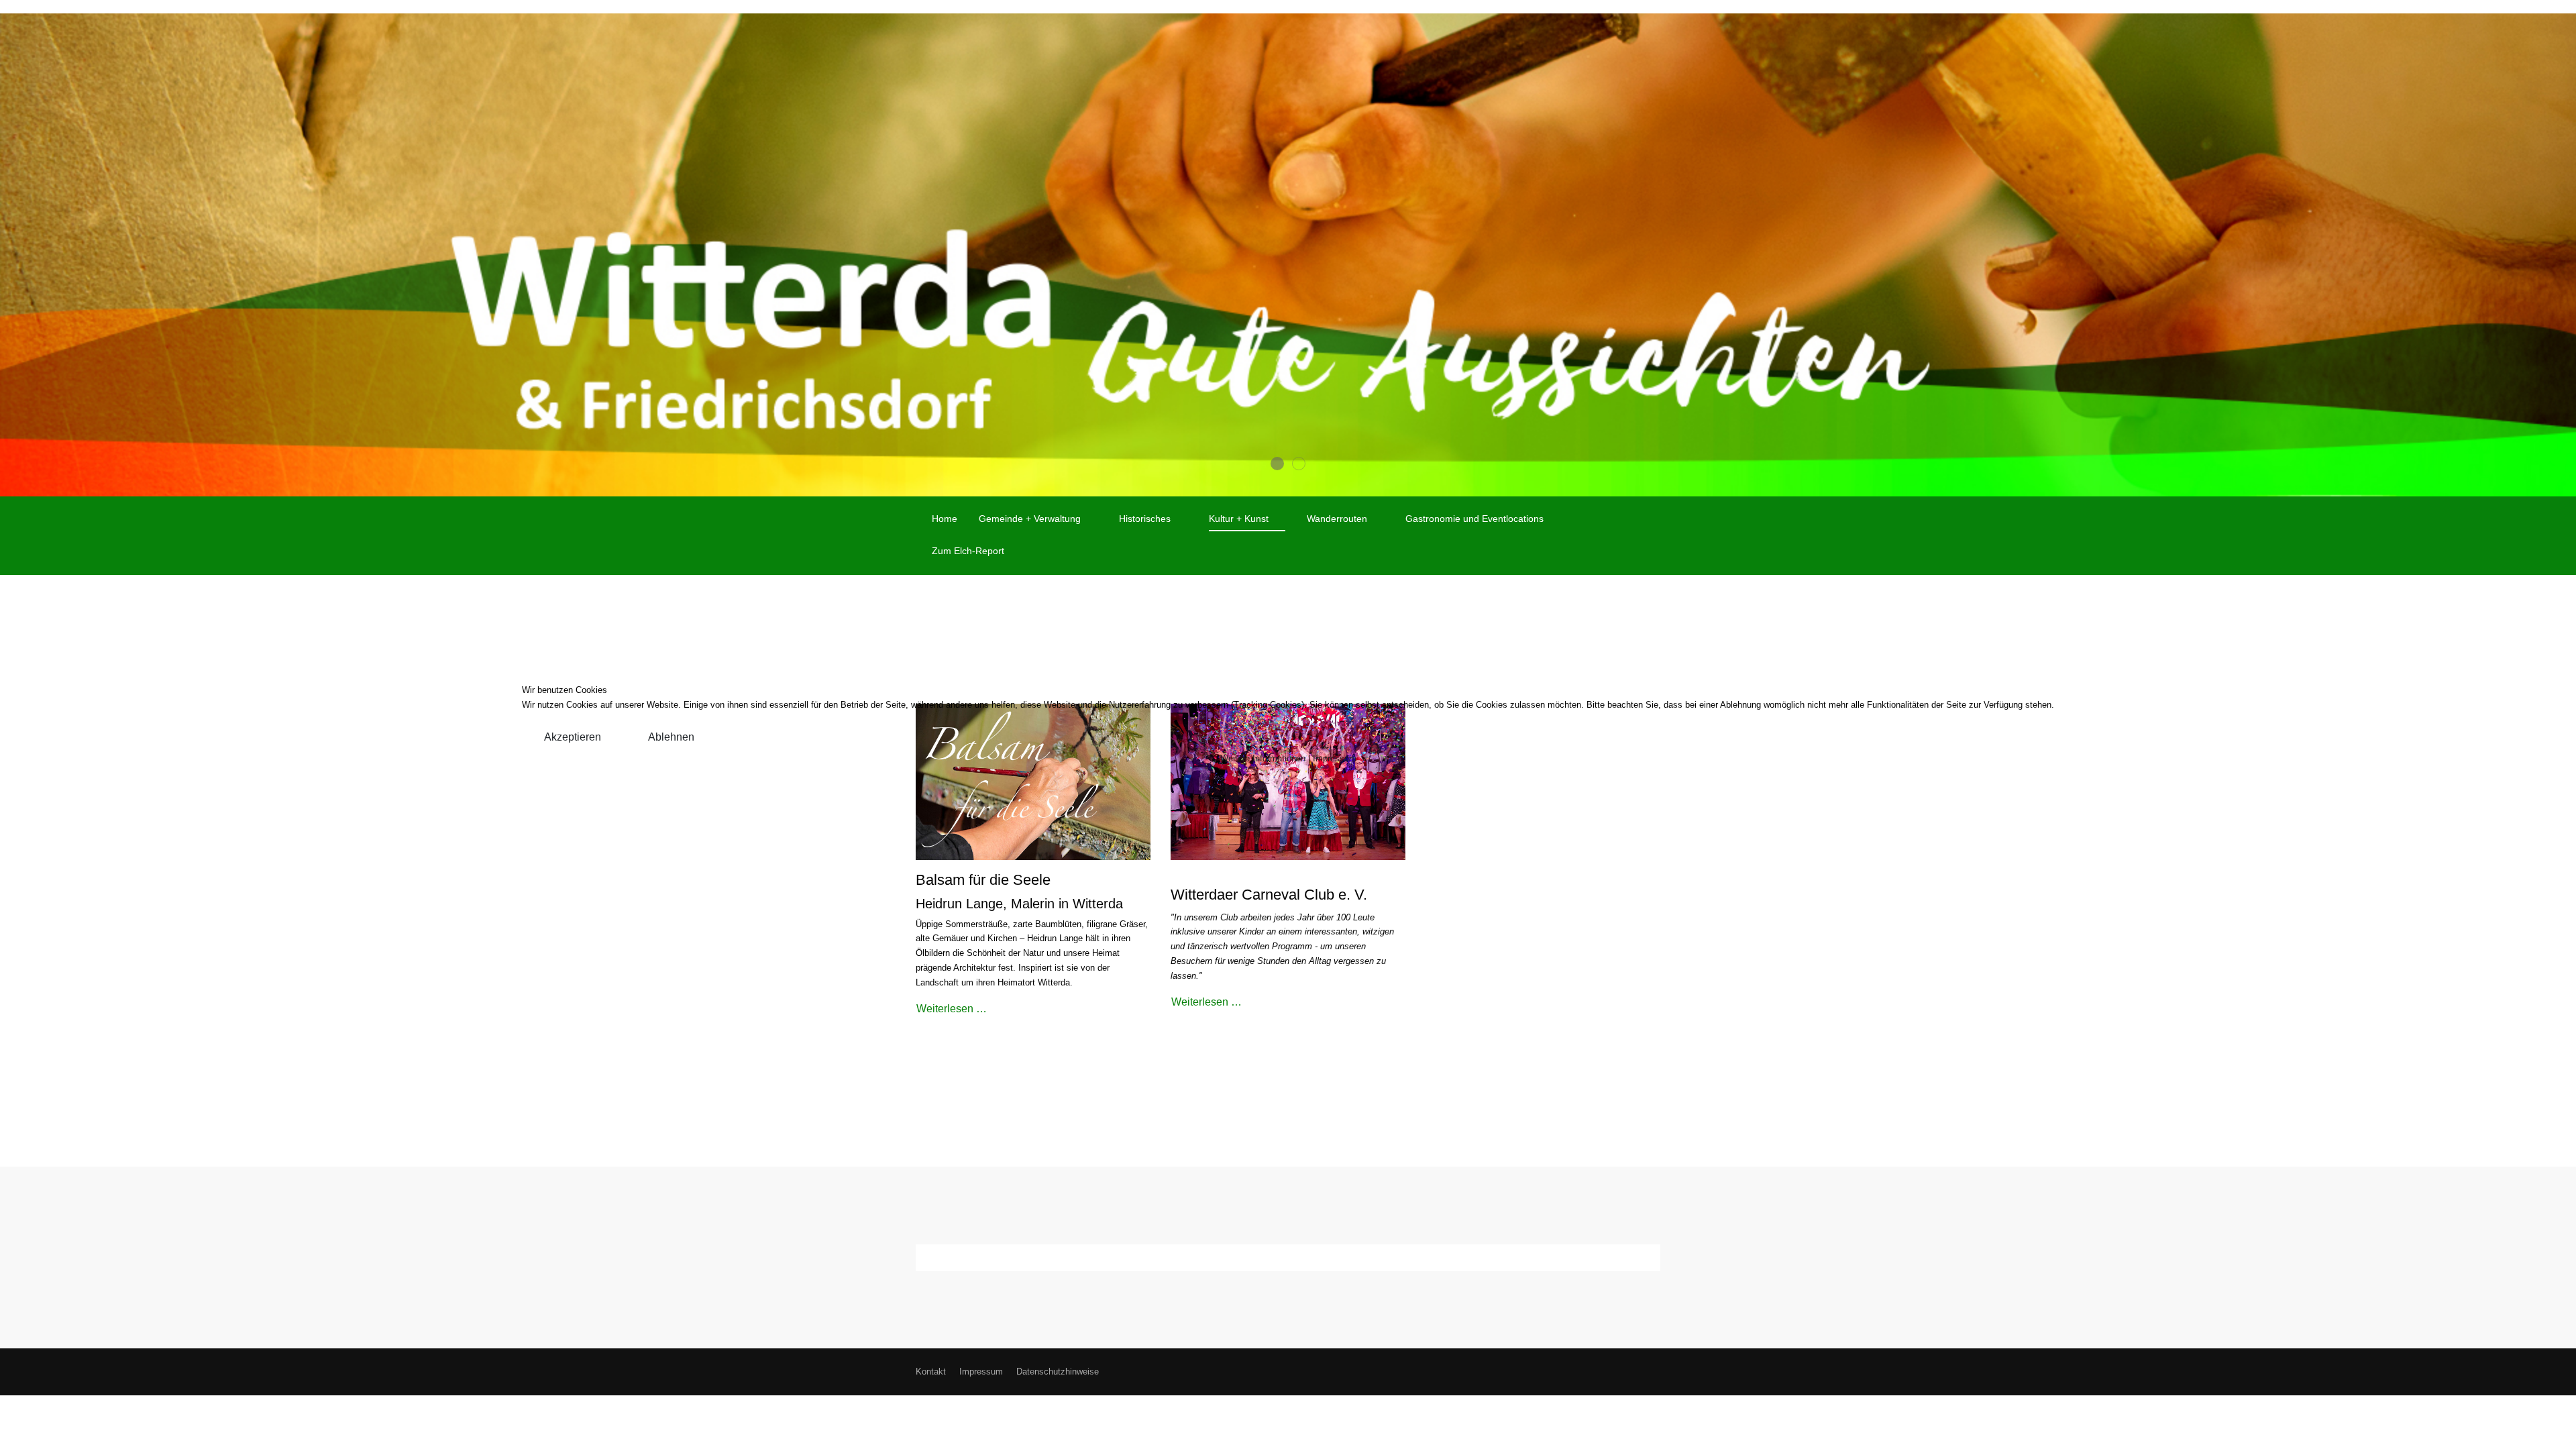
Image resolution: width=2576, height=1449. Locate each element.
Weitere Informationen (1263, 758)
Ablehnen (671, 737)
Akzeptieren (573, 737)
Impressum (1335, 758)
